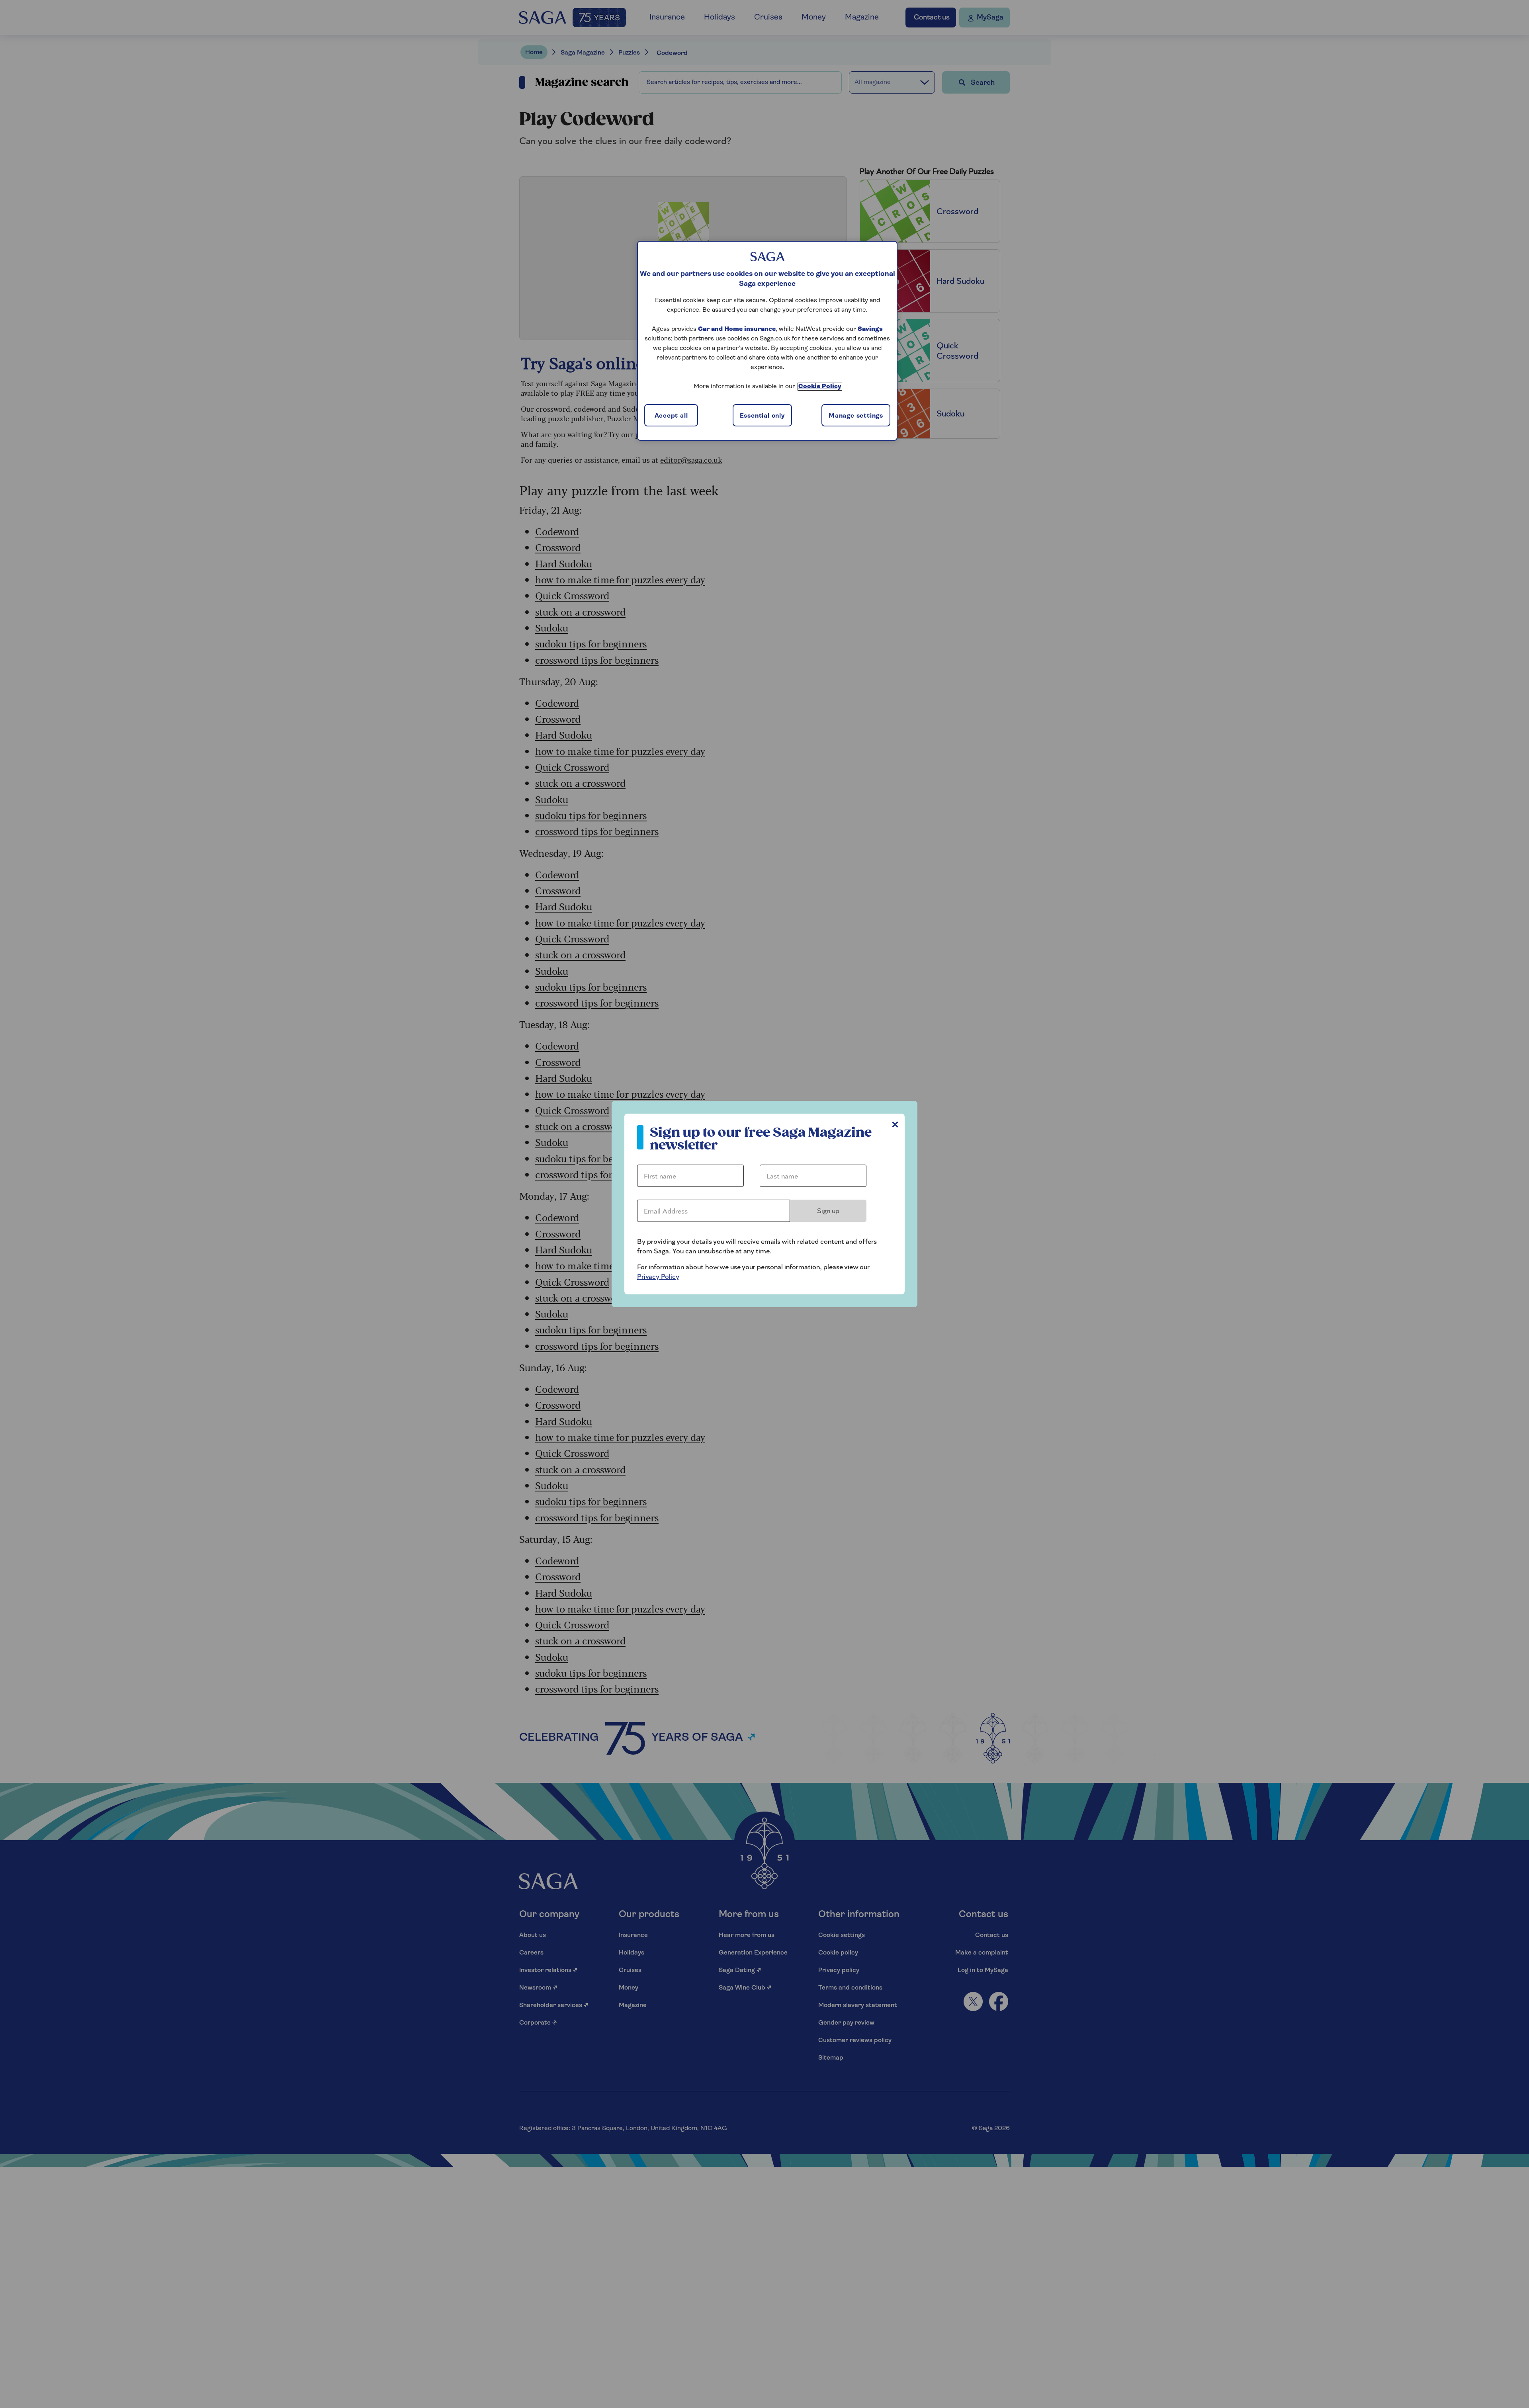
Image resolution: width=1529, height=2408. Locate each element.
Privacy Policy (658, 1277)
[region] (767, 341)
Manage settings (856, 416)
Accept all (671, 416)
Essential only (762, 416)
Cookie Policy (820, 387)
